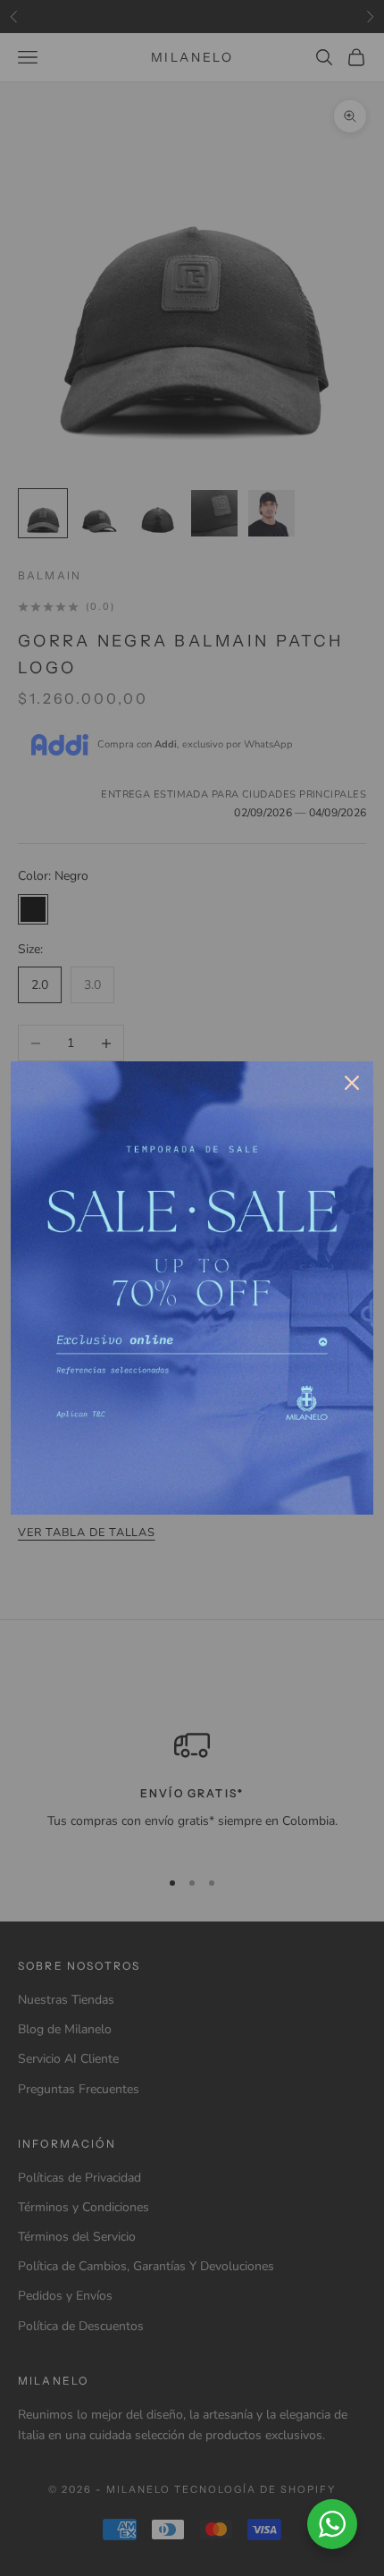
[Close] (352, 1083)
